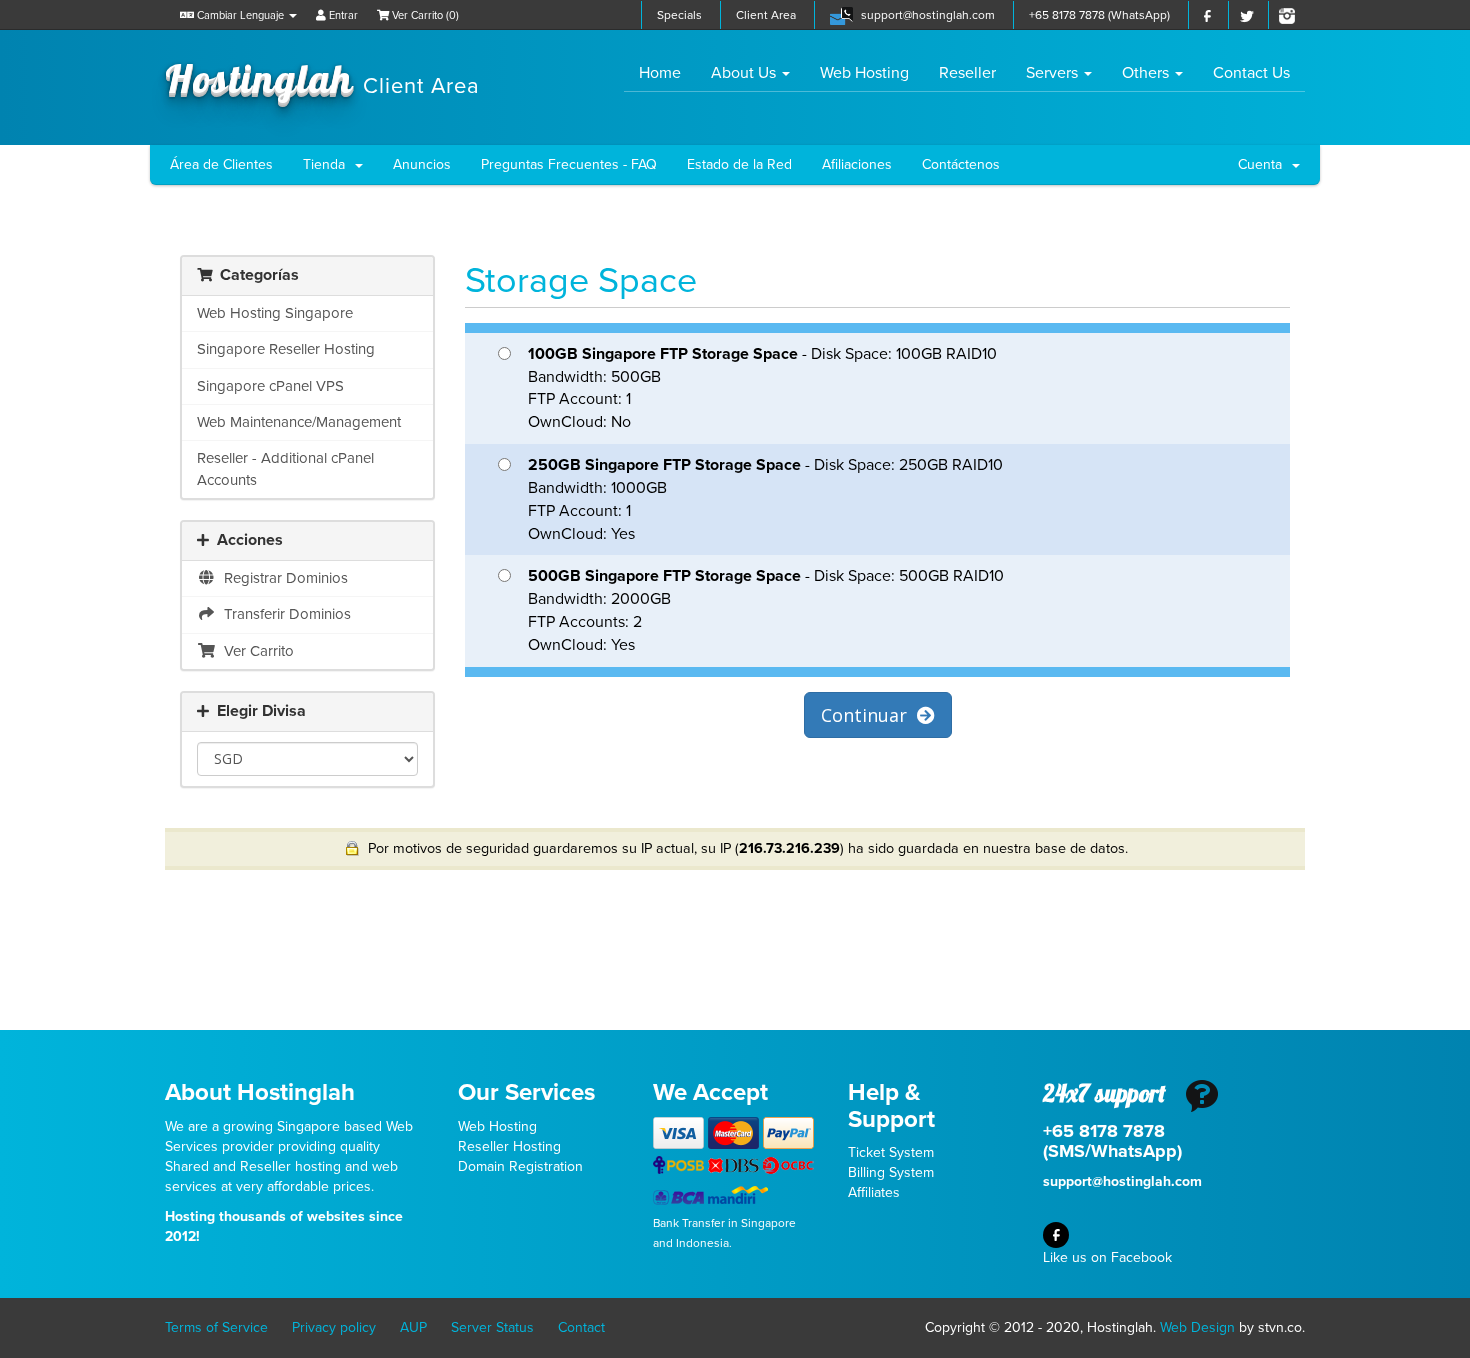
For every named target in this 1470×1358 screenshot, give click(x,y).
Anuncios (422, 164)
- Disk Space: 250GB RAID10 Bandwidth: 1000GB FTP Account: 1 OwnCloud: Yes (765, 499)
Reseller (967, 73)
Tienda (328, 164)
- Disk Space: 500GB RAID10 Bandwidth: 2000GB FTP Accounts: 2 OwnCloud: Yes (766, 610)
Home (667, 72)
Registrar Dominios (282, 578)
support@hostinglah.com (928, 15)
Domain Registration (520, 1166)
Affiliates (874, 1192)
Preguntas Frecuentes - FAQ (569, 164)
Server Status (492, 1327)
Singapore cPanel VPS (270, 386)
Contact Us (1251, 73)
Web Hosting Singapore (275, 313)
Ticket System (891, 1152)
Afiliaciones (857, 164)
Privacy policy (334, 1327)
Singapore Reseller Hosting (286, 349)
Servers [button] (1054, 73)
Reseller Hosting (509, 1146)
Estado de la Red (739, 164)
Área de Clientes (221, 164)
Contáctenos (961, 164)
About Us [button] (745, 73)
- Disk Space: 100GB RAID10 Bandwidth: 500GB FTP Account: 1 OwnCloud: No (762, 388)
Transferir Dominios (283, 614)
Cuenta (1264, 164)
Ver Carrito (255, 651)
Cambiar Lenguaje (240, 15)
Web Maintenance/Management (299, 422)
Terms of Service (216, 1327)
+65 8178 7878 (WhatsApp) (1099, 15)
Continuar (869, 715)
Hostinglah (322, 78)
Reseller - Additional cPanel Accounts (285, 468)
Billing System (891, 1172)
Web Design (1197, 1327)
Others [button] (1147, 73)
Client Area (766, 15)
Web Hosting (864, 73)
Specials (679, 15)
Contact (581, 1327)
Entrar (342, 15)
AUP (413, 1327)
